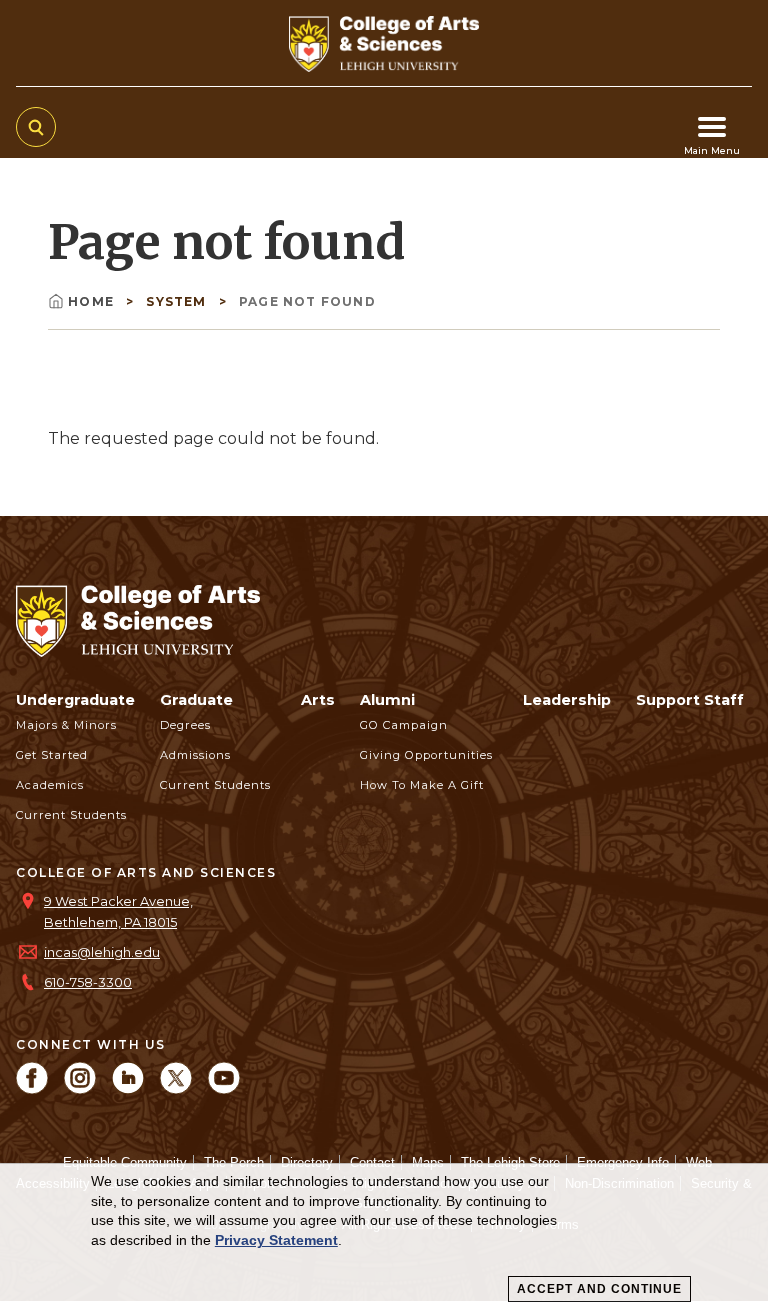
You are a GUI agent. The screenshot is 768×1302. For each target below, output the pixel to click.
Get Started (52, 755)
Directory (307, 1162)
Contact (372, 1162)
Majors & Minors (66, 725)
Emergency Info (623, 1162)
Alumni (387, 700)
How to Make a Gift (422, 785)
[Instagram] (80, 1088)
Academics (50, 785)
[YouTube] (224, 1088)
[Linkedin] (128, 1088)
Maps (428, 1162)
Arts (318, 700)
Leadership (567, 700)
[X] (176, 1088)
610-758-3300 (88, 982)
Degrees (185, 725)
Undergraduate (75, 700)
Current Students (71, 815)
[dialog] (384, 1233)
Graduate (196, 700)
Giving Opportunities (426, 755)
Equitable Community (125, 1162)
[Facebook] (32, 1088)
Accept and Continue (599, 1289)
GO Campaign (404, 725)
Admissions (195, 755)
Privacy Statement (276, 1240)
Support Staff (690, 700)
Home (93, 301)
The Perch (234, 1162)
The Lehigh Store (510, 1162)
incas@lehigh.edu (102, 952)
